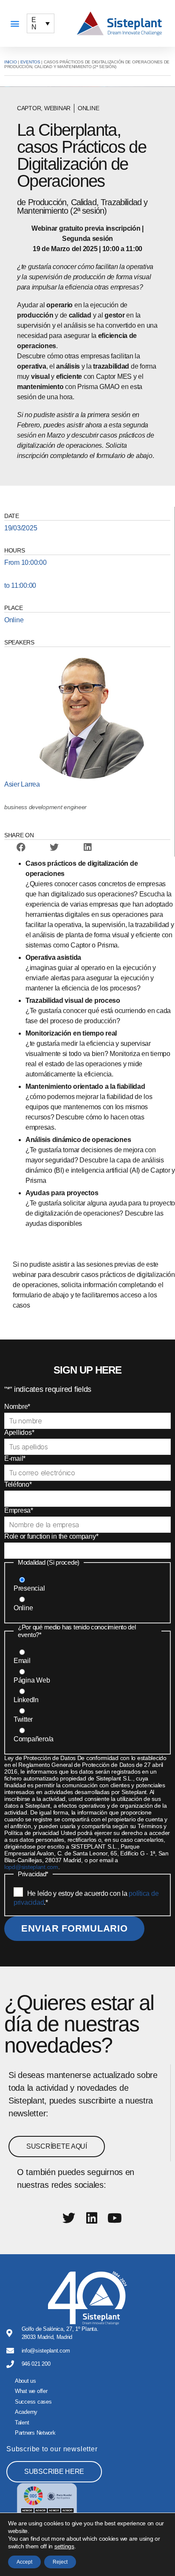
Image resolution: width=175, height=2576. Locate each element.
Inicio (10, 62)
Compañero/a (34, 1739)
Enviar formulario (74, 1928)
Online (23, 1608)
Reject (60, 2562)
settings (64, 2546)
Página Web (32, 1680)
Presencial (29, 1588)
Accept (24, 2562)
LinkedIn (26, 1700)
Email (22, 1661)
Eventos (30, 62)
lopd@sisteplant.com (31, 1867)
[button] (15, 24)
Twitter (23, 1719)
